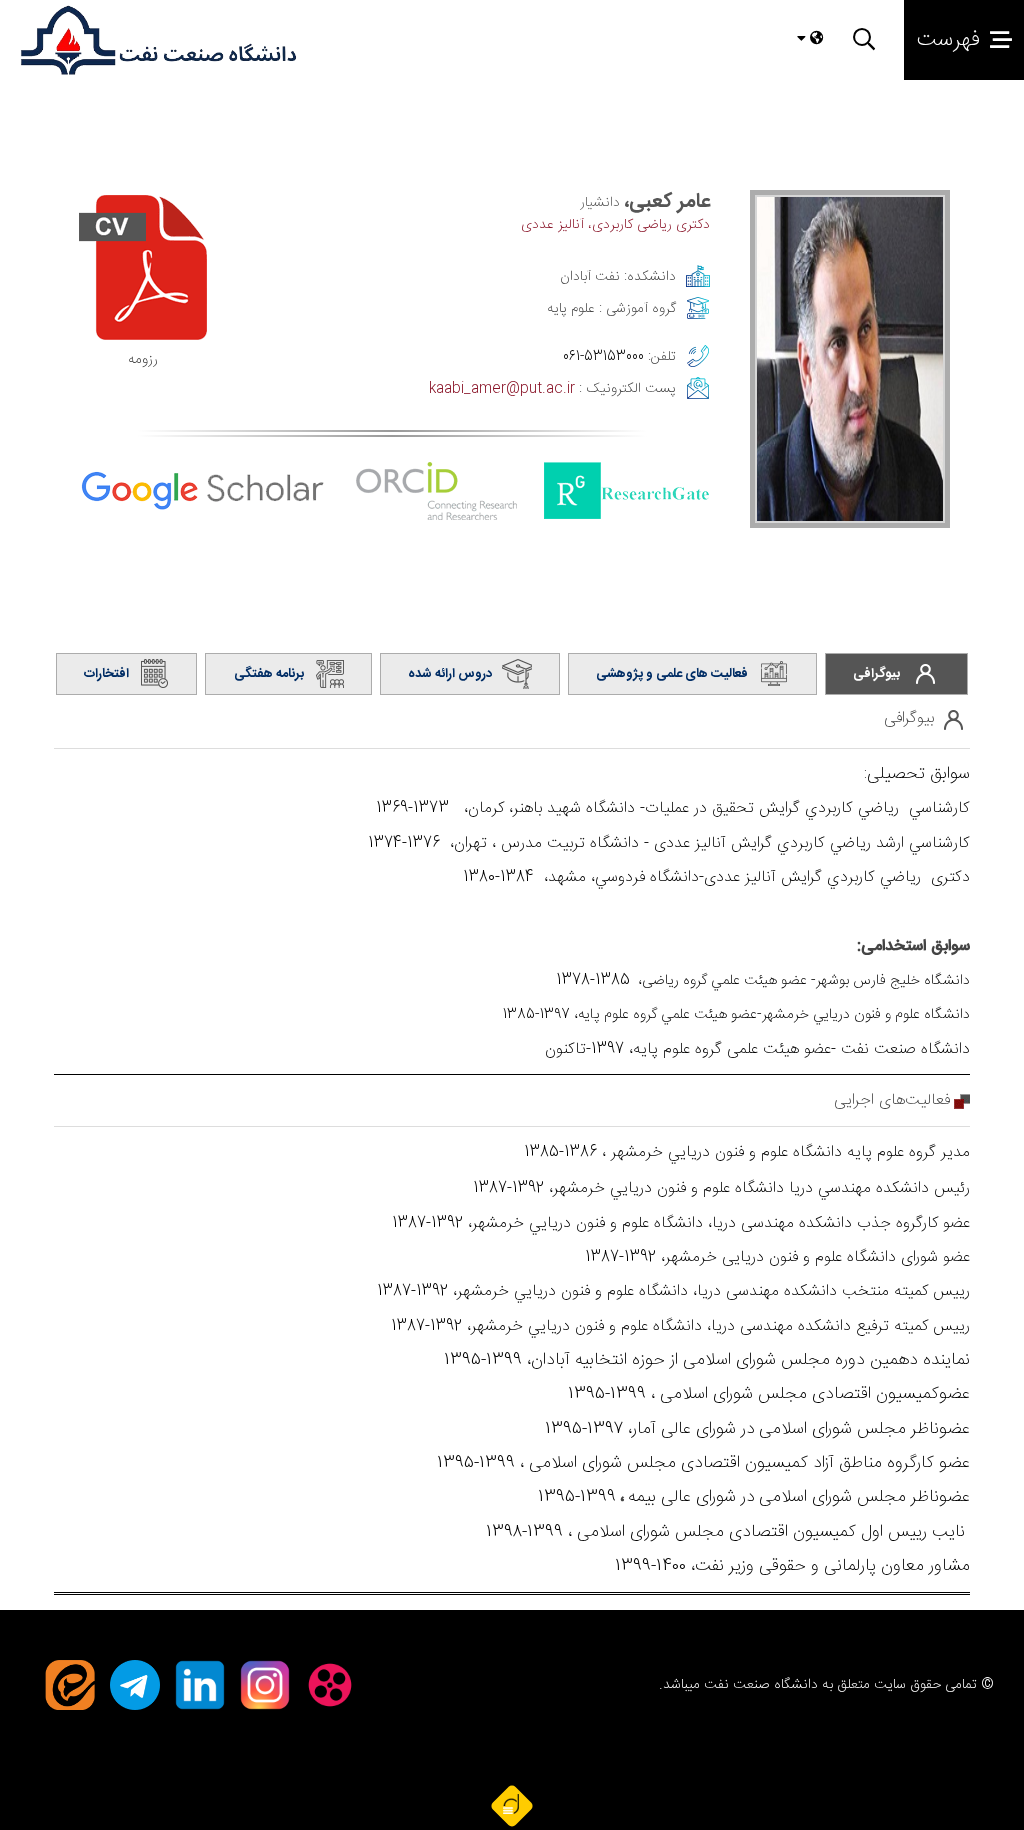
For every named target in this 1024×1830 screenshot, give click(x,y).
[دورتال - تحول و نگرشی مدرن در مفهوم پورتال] (512, 1805)
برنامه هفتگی (269, 674)
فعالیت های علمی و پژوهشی (672, 674)
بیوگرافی (876, 674)
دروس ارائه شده (450, 674)
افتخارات (106, 674)
